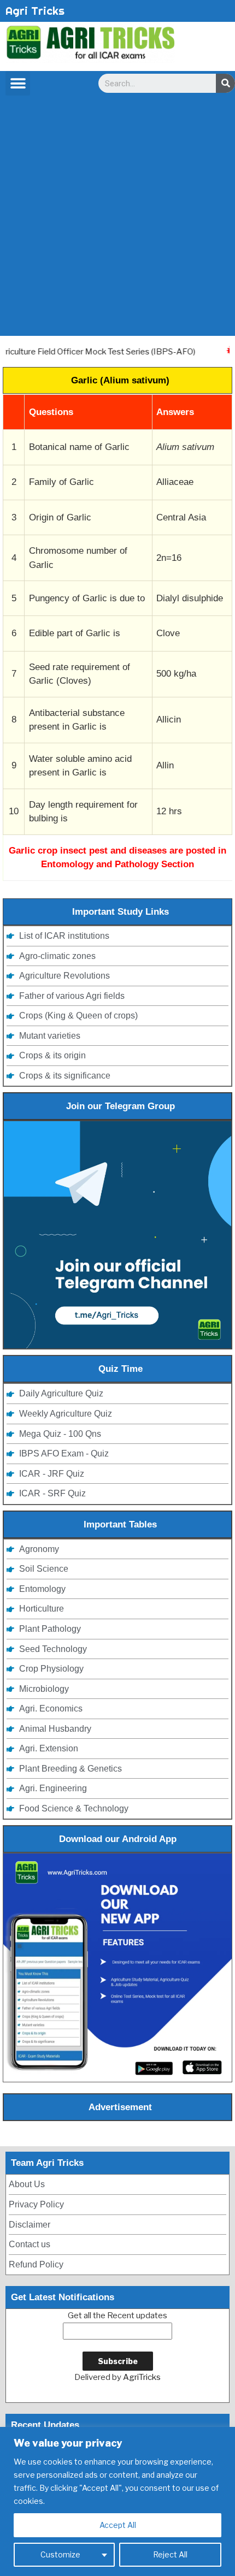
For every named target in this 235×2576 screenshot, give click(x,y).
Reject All (170, 2554)
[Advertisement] (117, 218)
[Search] (225, 83)
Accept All (118, 2525)
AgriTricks (142, 2377)
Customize (60, 2554)
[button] (18, 83)
